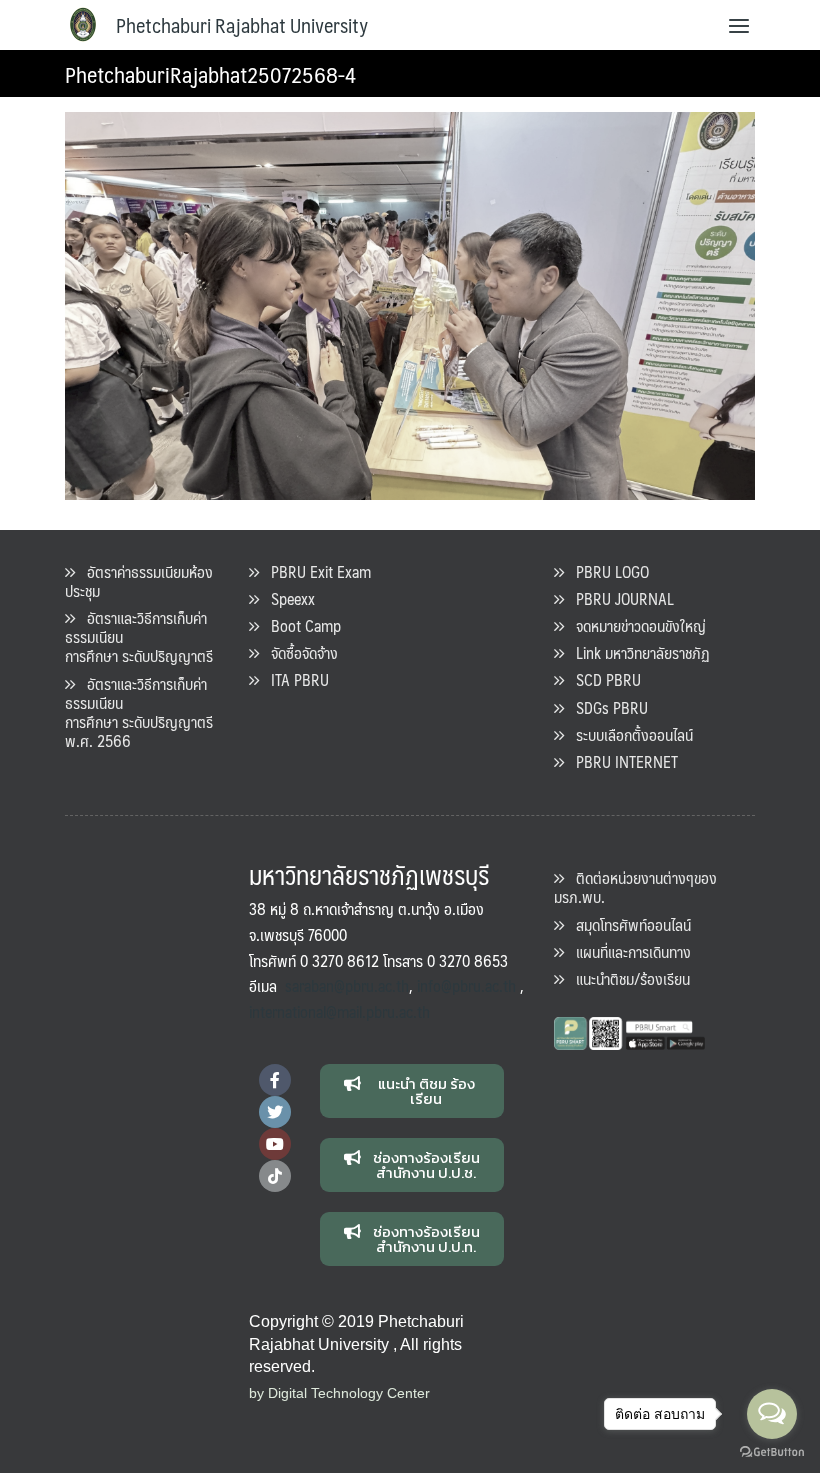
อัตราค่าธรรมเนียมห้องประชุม (139, 581)
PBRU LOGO (606, 571)
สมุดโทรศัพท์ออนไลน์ (627, 924)
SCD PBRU (602, 679)
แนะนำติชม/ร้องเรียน (627, 978)
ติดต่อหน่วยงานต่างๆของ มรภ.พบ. (635, 887)
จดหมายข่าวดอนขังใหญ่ (635, 625)
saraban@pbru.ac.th (347, 985)
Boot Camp (300, 625)
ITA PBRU (294, 679)
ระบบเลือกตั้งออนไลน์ (628, 734)
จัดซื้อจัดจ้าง (298, 652)
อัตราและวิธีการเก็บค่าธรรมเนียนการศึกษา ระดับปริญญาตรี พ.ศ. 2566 (139, 712)
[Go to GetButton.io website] (772, 1452)
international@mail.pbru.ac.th (339, 1011)
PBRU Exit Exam (315, 571)
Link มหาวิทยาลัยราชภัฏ (637, 652)
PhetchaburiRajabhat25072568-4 (210, 73)
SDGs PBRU (606, 707)
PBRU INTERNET (621, 761)
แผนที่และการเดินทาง (627, 951)
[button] (412, 1091)
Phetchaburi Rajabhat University (242, 25)
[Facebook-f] (275, 1080)
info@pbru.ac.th (466, 985)
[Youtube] (275, 1144)
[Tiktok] (275, 1176)
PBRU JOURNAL (619, 598)
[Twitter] (275, 1112)
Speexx (287, 598)
